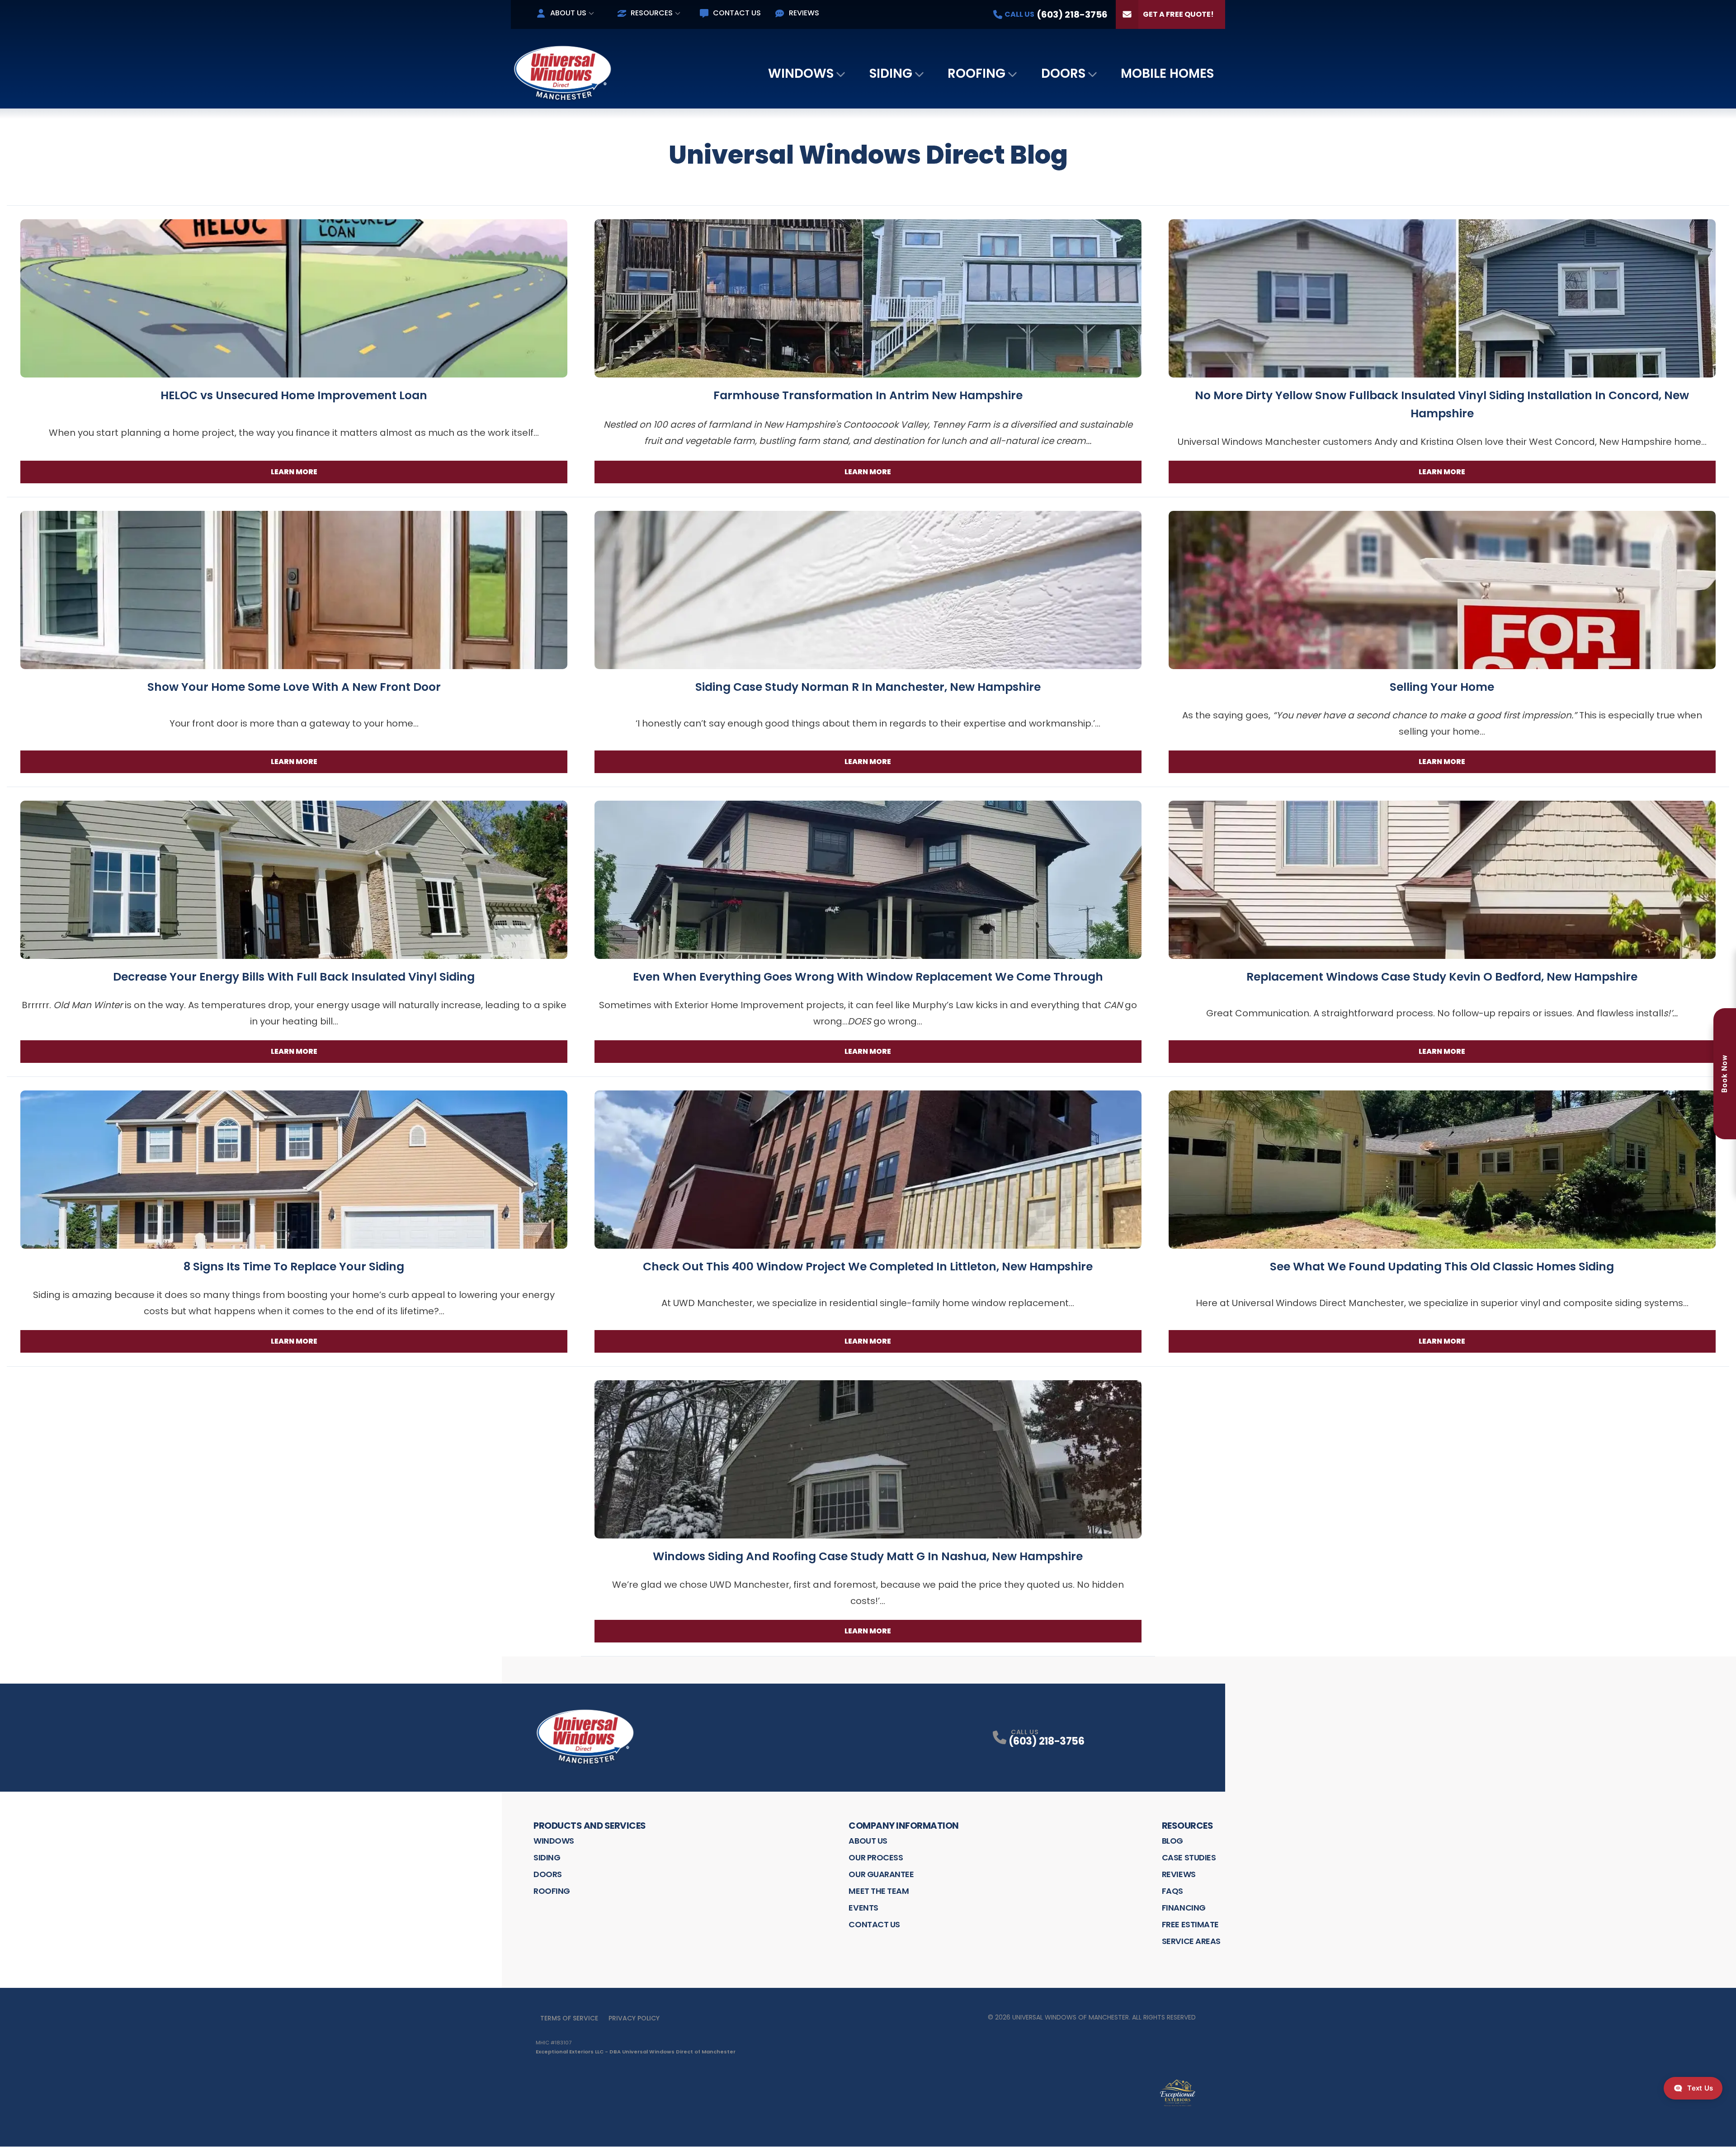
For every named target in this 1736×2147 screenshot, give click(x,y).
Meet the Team (879, 1891)
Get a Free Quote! (1178, 14)
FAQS (1172, 1891)
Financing (1184, 1908)
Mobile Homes (1167, 73)
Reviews (804, 13)
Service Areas (1191, 1941)
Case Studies (1189, 1857)
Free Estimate (1190, 1924)
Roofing (976, 73)
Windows (801, 73)
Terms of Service (569, 2018)
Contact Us (737, 13)
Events (863, 1908)
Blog (1172, 1841)
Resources (652, 13)
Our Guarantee (881, 1874)
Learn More (294, 472)
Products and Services (590, 1826)
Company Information (904, 1826)
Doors (1063, 73)
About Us (568, 13)
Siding (891, 73)
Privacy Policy (634, 2018)
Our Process (876, 1857)
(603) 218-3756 (1046, 1741)
